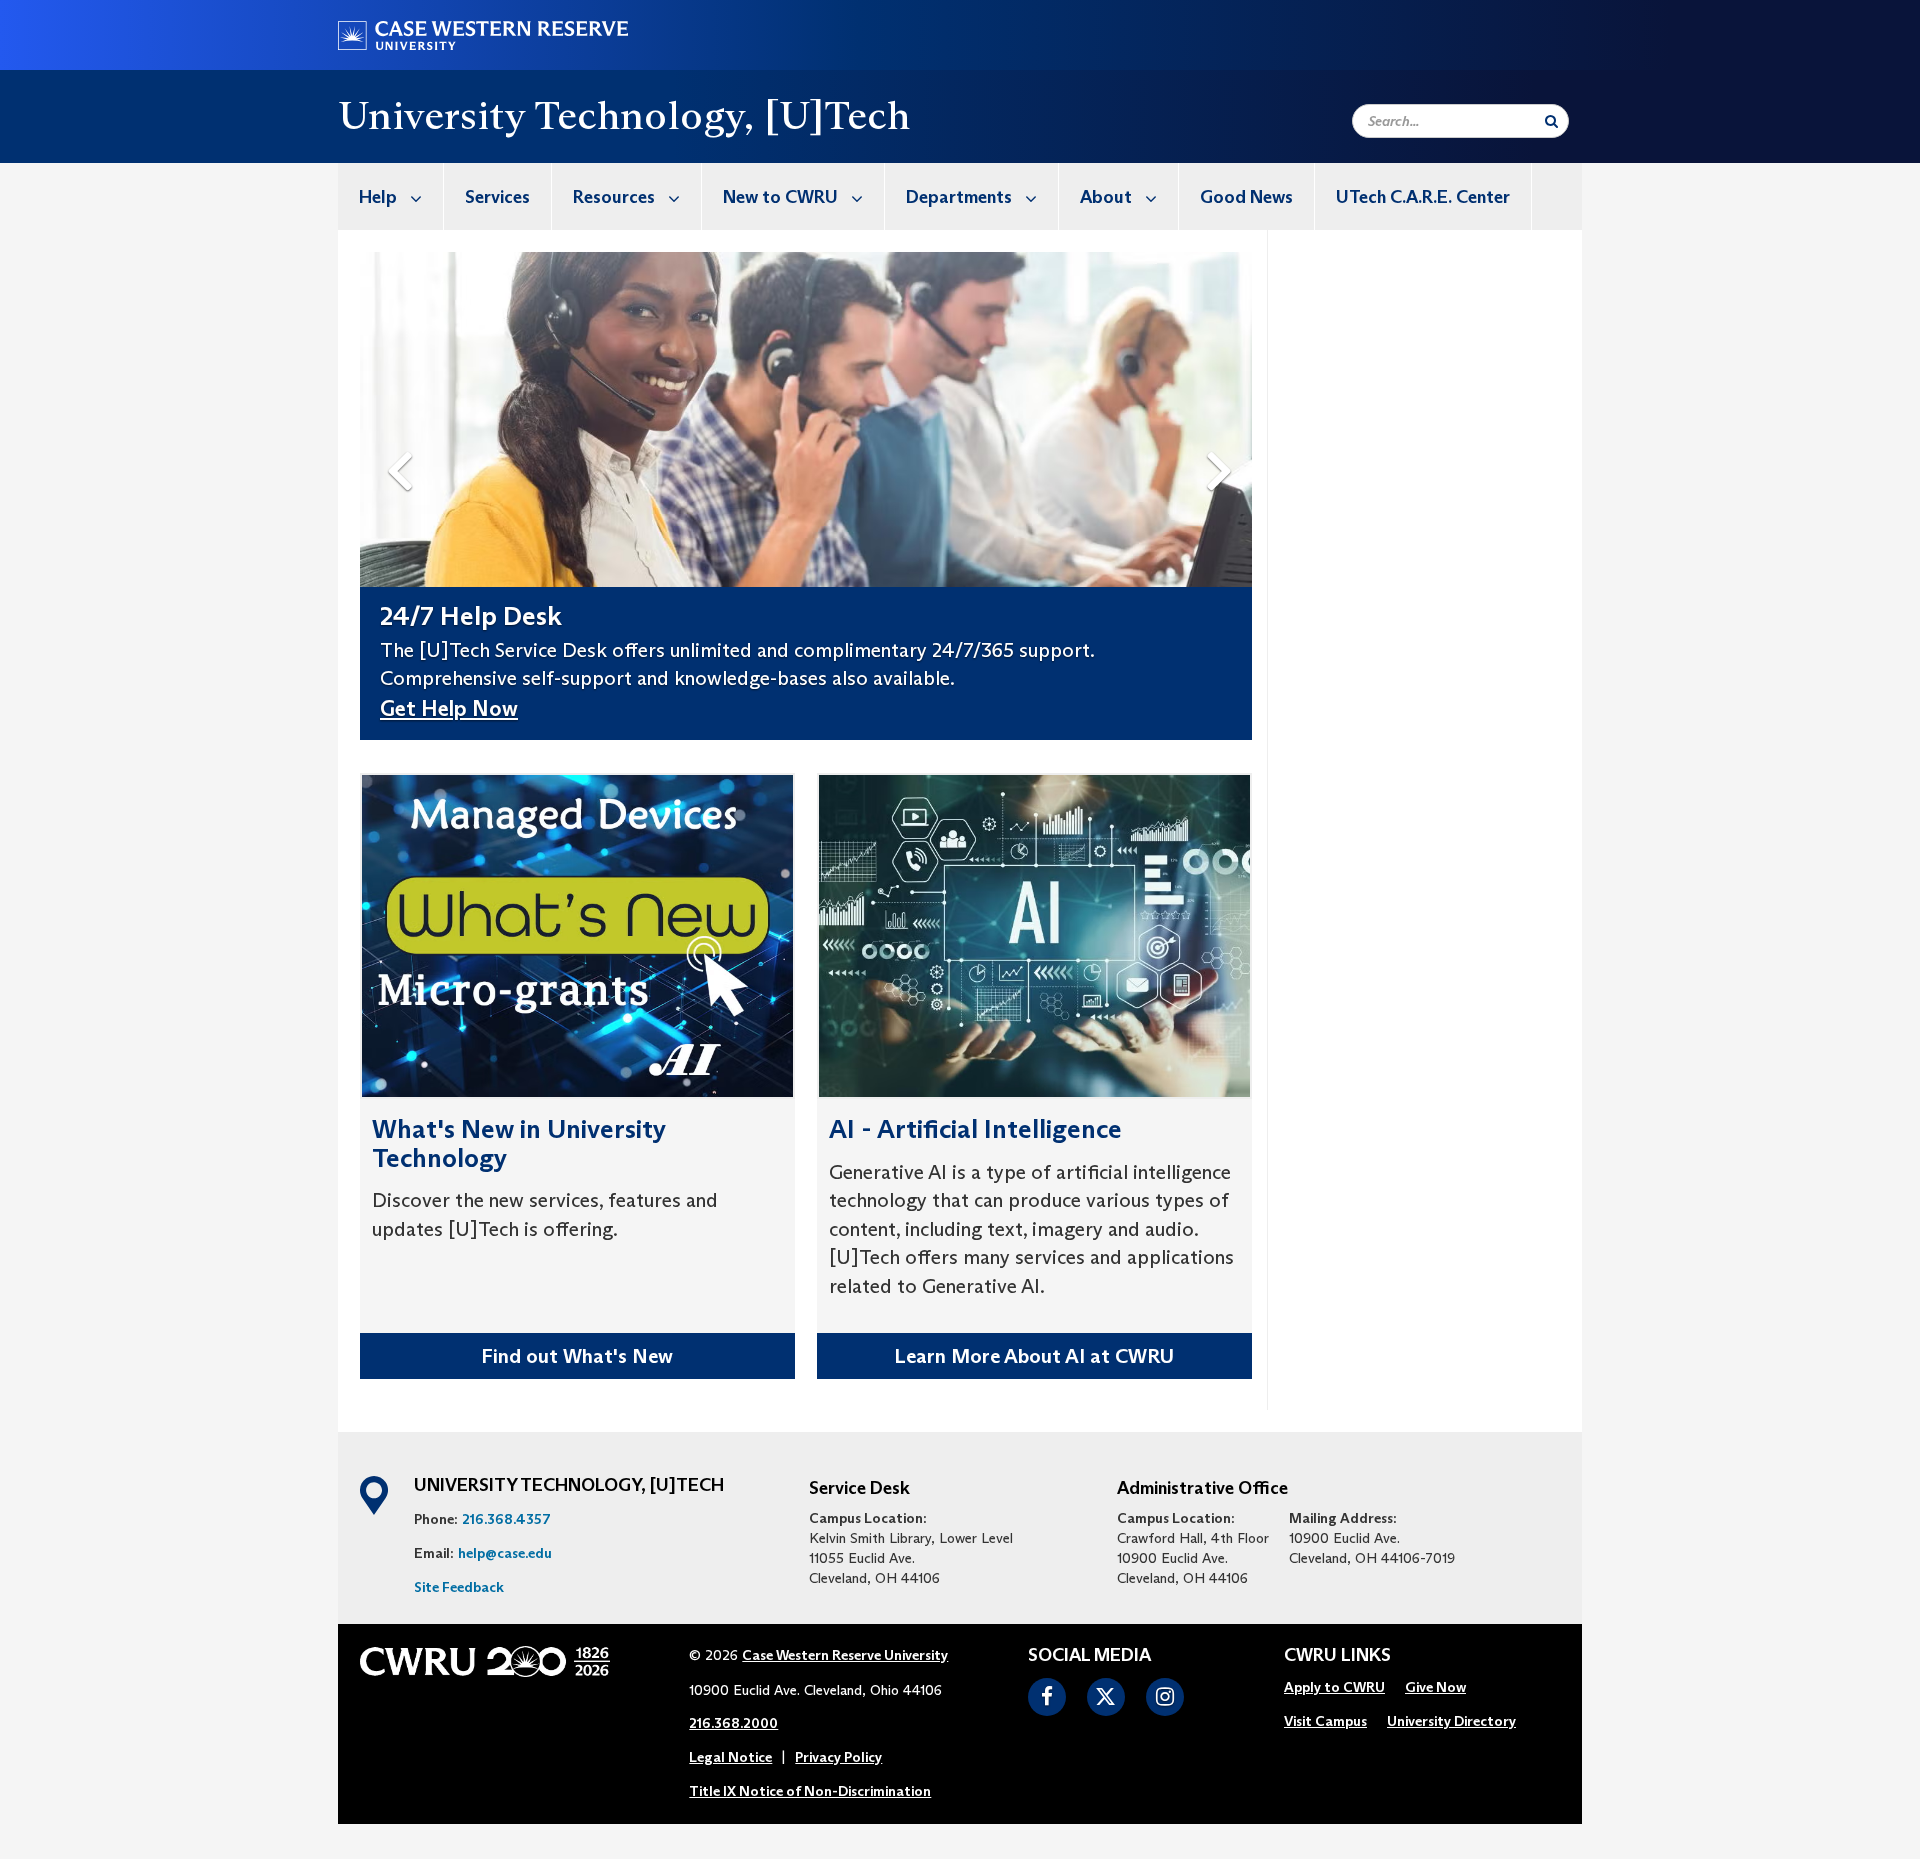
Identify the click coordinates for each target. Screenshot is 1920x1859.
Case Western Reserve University (845, 1655)
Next (1224, 438)
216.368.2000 (733, 1723)
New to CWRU (780, 197)
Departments (959, 197)
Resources (614, 197)
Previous (404, 438)
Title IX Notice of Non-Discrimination (810, 1791)
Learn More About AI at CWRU (1034, 1356)
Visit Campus (1325, 1721)
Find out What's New (577, 1356)
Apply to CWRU (1334, 1687)
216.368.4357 (506, 1519)
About (1106, 197)
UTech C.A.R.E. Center (1423, 197)
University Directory (1451, 1721)
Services (497, 197)
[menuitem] (391, 196)
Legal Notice (730, 1757)
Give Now (1435, 1687)
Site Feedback (459, 1587)
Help (378, 197)
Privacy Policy (838, 1757)
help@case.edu (505, 1553)
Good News (1246, 197)
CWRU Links (1337, 1656)
